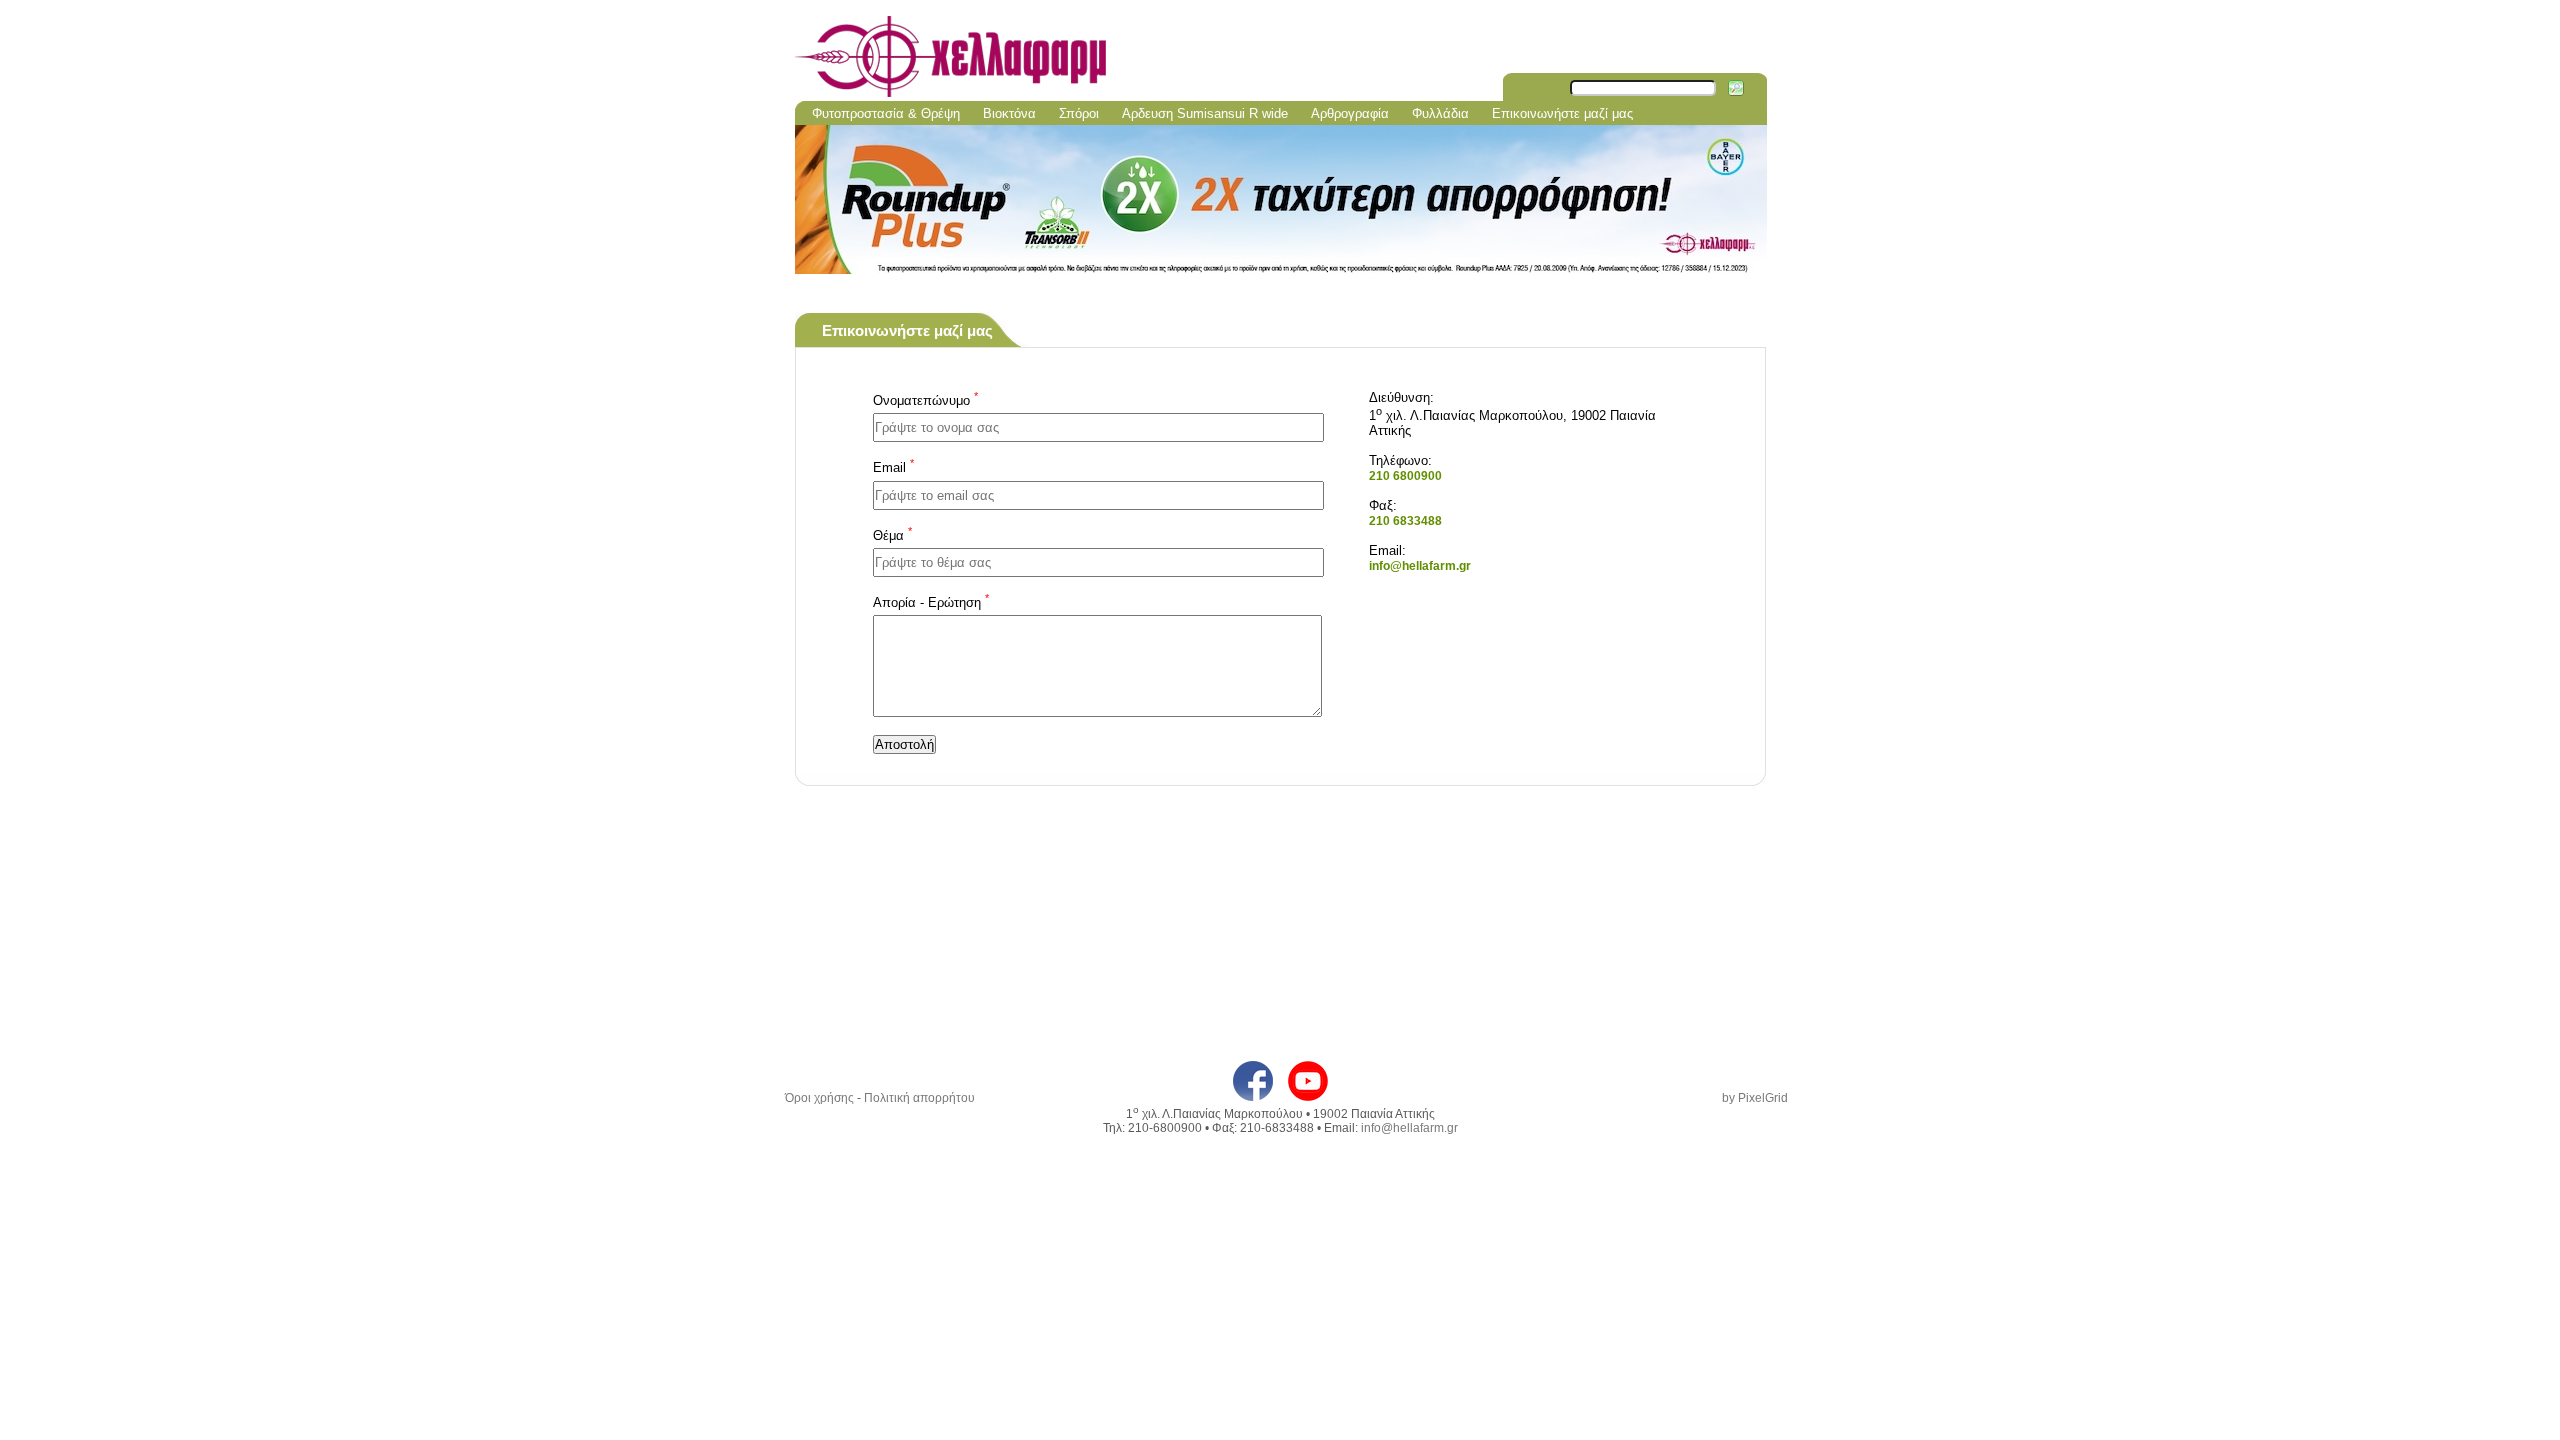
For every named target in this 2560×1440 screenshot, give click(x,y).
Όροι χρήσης (819, 1098)
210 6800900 (1405, 476)
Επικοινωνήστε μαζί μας (1562, 113)
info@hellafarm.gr (1420, 566)
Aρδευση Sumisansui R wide (1205, 113)
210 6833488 (1405, 521)
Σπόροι (1079, 113)
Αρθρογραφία (1350, 113)
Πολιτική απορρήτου (919, 1098)
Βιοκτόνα (1009, 113)
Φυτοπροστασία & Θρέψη (886, 113)
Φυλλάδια (1440, 113)
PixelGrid (1763, 1098)
